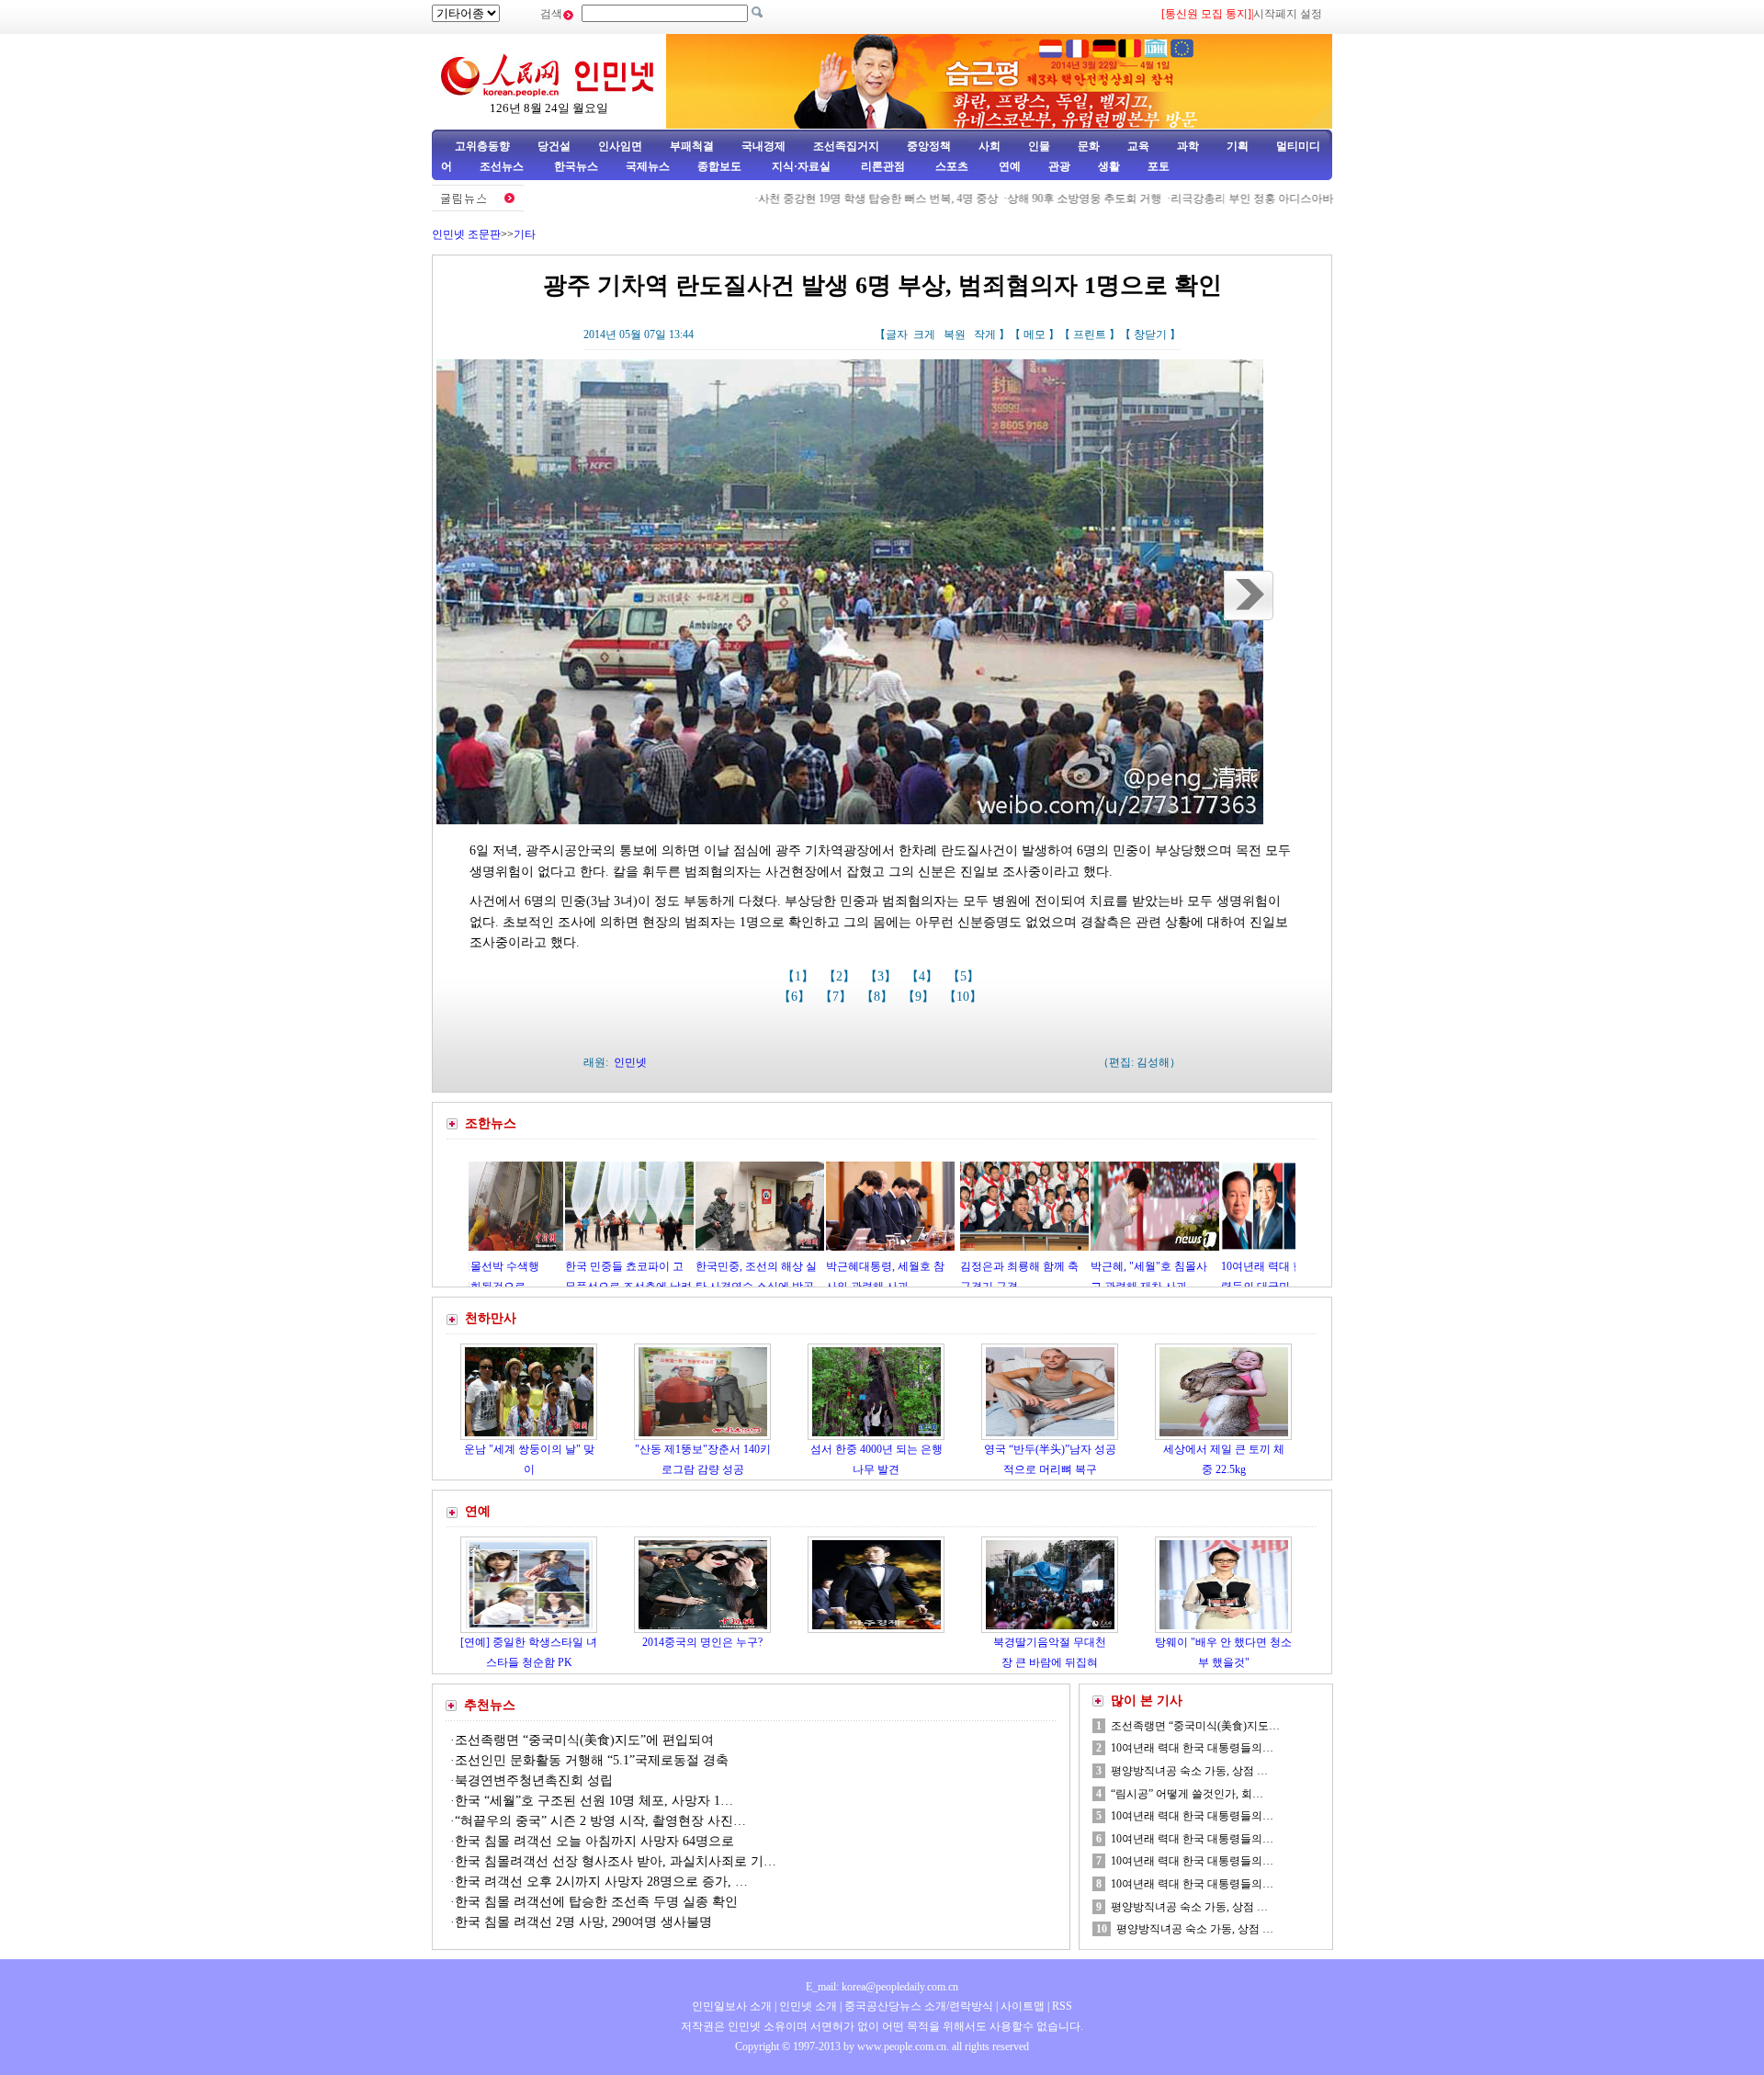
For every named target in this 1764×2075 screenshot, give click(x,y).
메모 (1035, 334)
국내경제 (763, 146)
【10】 (965, 997)
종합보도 (719, 166)
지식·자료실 (803, 166)
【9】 (920, 997)
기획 (1238, 146)
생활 (1109, 166)
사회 (989, 146)
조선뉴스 (503, 166)
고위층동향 (482, 146)
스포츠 (950, 166)
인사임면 (620, 146)
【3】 (882, 976)
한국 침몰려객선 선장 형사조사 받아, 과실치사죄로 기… (616, 1861)
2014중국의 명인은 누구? (702, 1642)
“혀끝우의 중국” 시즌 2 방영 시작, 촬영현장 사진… (600, 1821)
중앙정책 (929, 146)
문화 (1089, 146)
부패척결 (692, 146)
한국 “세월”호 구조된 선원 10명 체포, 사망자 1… (594, 1801)
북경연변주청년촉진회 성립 (534, 1780)
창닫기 (1150, 334)
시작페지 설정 (1288, 14)
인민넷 (630, 1062)
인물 (1039, 146)
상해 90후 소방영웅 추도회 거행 (1019, 198)
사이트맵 (1023, 2006)
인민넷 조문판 (466, 234)
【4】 (924, 976)
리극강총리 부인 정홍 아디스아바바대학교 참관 (1221, 198)
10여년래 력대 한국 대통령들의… (1192, 1748)
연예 (1008, 166)
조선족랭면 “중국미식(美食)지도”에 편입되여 (584, 1740)
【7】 (837, 997)
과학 (1188, 146)
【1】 (800, 976)
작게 (985, 334)
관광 (1059, 166)
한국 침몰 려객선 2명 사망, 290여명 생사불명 (583, 1922)
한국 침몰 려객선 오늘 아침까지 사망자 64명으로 (596, 1841)
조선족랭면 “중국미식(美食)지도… (1195, 1726)
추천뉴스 (490, 1705)
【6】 (796, 997)
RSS (1062, 2006)
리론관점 (883, 166)
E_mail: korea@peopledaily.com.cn (882, 1987)
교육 (1138, 146)
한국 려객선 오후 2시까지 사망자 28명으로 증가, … (601, 1882)
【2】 (841, 976)
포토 (1159, 166)
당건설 (554, 146)
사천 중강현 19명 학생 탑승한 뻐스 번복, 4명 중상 (813, 198)
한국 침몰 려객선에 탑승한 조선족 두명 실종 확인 (596, 1902)
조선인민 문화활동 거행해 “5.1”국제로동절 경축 (592, 1760)
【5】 (965, 976)
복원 (955, 334)
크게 (924, 334)
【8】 (879, 997)
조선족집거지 (846, 146)
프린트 (1090, 334)
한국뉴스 (576, 166)
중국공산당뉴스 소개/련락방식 (919, 2006)
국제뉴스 (648, 166)
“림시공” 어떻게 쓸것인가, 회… (1187, 1794)
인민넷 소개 (807, 2006)
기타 (525, 234)
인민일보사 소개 (732, 2006)
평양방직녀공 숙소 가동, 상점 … (1189, 1771)
